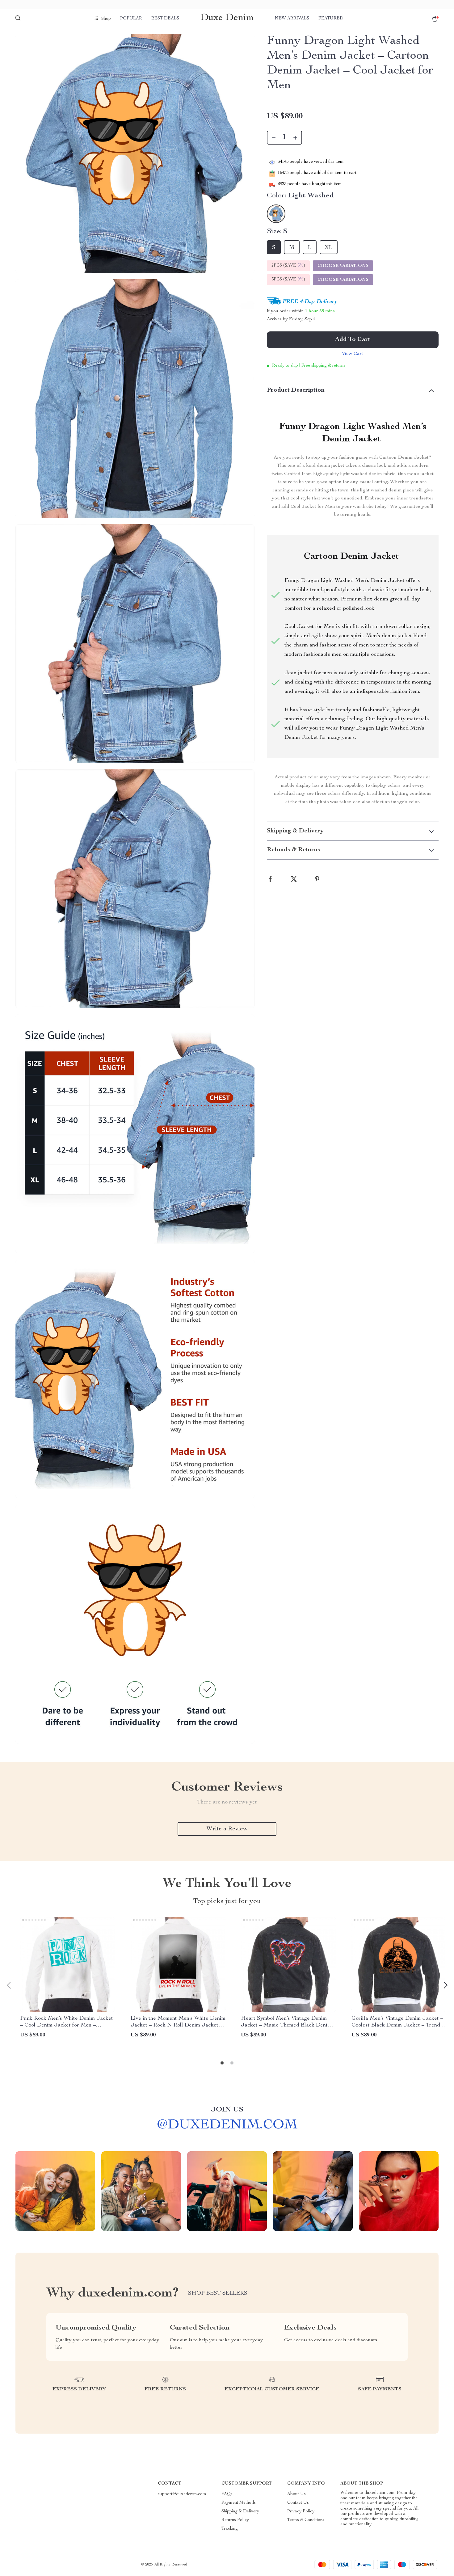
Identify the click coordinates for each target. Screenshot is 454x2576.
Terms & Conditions (306, 2520)
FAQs (227, 2494)
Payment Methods (239, 2503)
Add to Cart (353, 340)
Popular (131, 19)
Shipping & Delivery (240, 2511)
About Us (296, 2494)
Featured (331, 19)
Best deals (165, 19)
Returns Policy (235, 2520)
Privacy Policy (301, 2511)
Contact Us (298, 2503)
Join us (227, 2110)
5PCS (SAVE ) (288, 280)
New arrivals (292, 19)
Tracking (230, 2529)
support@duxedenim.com (182, 2494)
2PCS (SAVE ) (288, 266)
